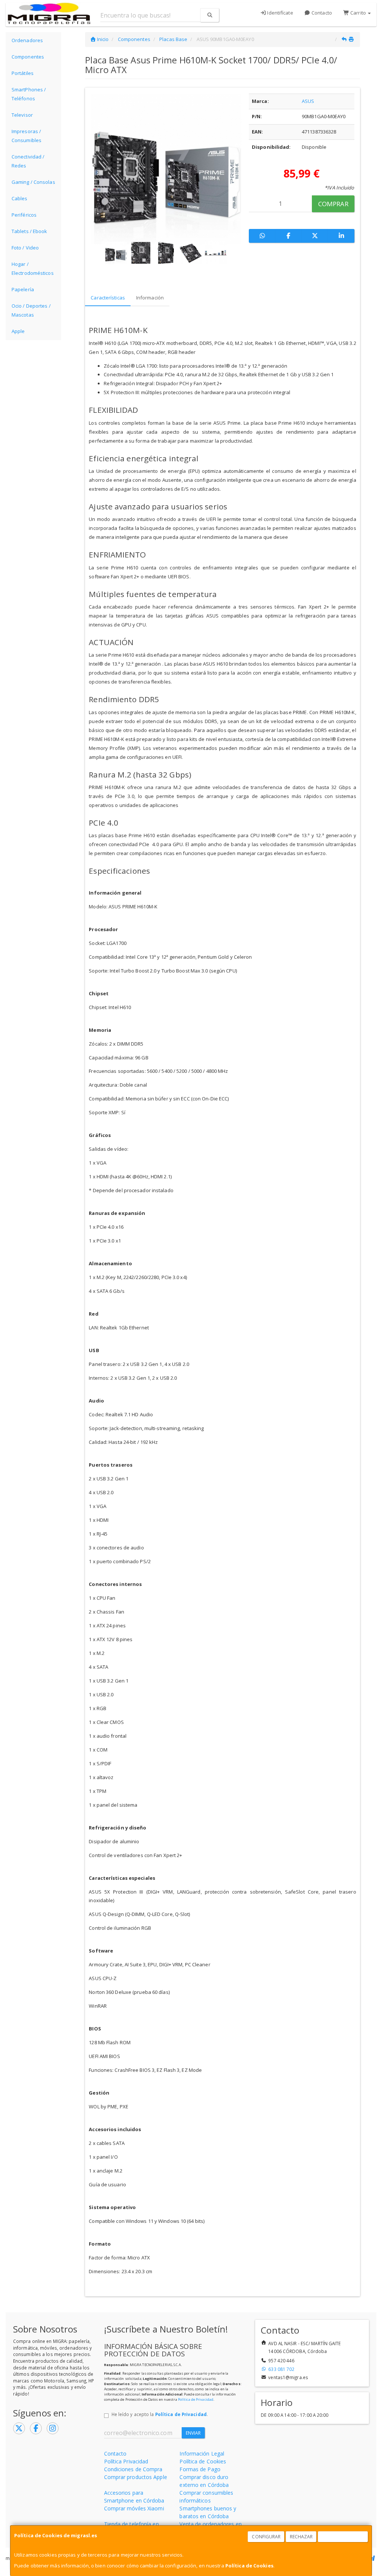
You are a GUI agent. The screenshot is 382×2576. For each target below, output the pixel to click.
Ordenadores (27, 40)
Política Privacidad (126, 2461)
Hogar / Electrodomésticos (33, 268)
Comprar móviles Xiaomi (134, 2508)
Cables (20, 198)
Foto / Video (25, 248)
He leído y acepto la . (160, 2414)
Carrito (358, 13)
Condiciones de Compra (133, 2469)
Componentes (28, 57)
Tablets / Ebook (29, 231)
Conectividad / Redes (28, 161)
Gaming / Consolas (33, 182)
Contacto (321, 13)
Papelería (23, 289)
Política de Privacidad (196, 2399)
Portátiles (23, 73)
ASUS (308, 101)
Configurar (266, 2537)
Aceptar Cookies (343, 2537)
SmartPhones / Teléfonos (29, 94)
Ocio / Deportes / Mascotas (31, 310)
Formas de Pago (200, 2469)
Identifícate (279, 13)
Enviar (193, 2433)
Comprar (333, 204)
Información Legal (202, 2454)
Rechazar (301, 2537)
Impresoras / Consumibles (26, 136)
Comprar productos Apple (136, 2477)
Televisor (22, 115)
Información (150, 298)
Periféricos (24, 215)
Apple (18, 331)
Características (108, 298)
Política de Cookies (249, 2566)
